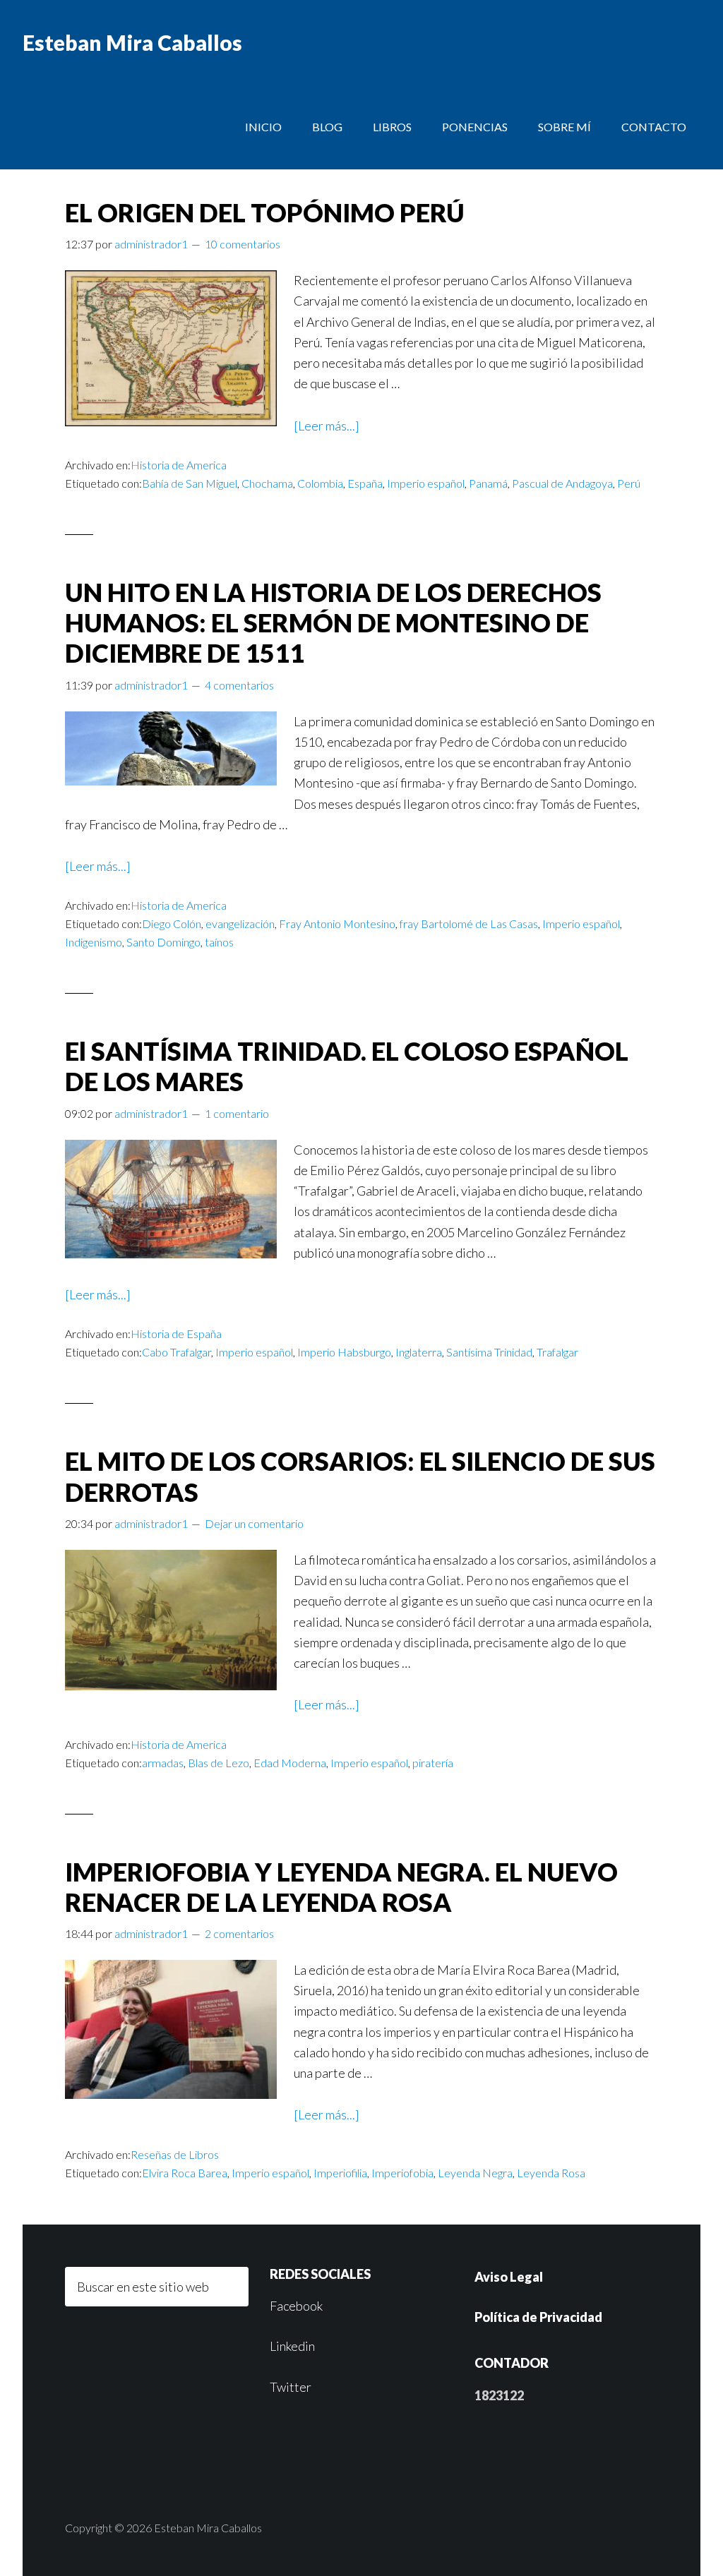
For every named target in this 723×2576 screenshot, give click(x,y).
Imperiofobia (402, 2173)
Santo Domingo (163, 942)
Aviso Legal (509, 2277)
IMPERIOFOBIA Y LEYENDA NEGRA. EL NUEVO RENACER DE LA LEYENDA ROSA (341, 1887)
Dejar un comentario (254, 1523)
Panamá (488, 483)
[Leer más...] (327, 426)
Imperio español (426, 483)
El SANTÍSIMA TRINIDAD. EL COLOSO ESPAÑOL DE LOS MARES (347, 1066)
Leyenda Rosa (551, 2173)
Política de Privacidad (538, 2317)
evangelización (240, 923)
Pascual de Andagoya (562, 483)
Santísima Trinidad (489, 1352)
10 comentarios (243, 244)
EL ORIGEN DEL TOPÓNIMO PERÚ (265, 212)
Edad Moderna (290, 1763)
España (365, 483)
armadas (163, 1763)
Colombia (320, 483)
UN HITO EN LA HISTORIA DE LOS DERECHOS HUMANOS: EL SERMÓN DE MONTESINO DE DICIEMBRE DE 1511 (333, 622)
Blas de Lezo (219, 1763)
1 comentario (237, 1113)
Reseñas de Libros (175, 2154)
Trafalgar (557, 1352)
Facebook (296, 2306)
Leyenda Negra (475, 2173)
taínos (219, 942)
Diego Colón (172, 923)
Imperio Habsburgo (344, 1352)
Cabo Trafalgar (177, 1352)
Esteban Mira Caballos (132, 42)
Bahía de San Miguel (190, 483)
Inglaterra (419, 1352)
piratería (433, 1763)
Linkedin (292, 2346)
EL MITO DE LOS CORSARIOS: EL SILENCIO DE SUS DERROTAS (360, 1476)
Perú (629, 483)
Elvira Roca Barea (185, 2173)
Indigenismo (94, 942)
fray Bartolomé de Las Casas (469, 923)
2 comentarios (239, 1933)
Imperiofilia (340, 2173)
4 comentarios (239, 685)
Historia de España (176, 1334)
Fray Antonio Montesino (337, 923)
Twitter (291, 2387)
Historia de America (179, 465)
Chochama (267, 483)
